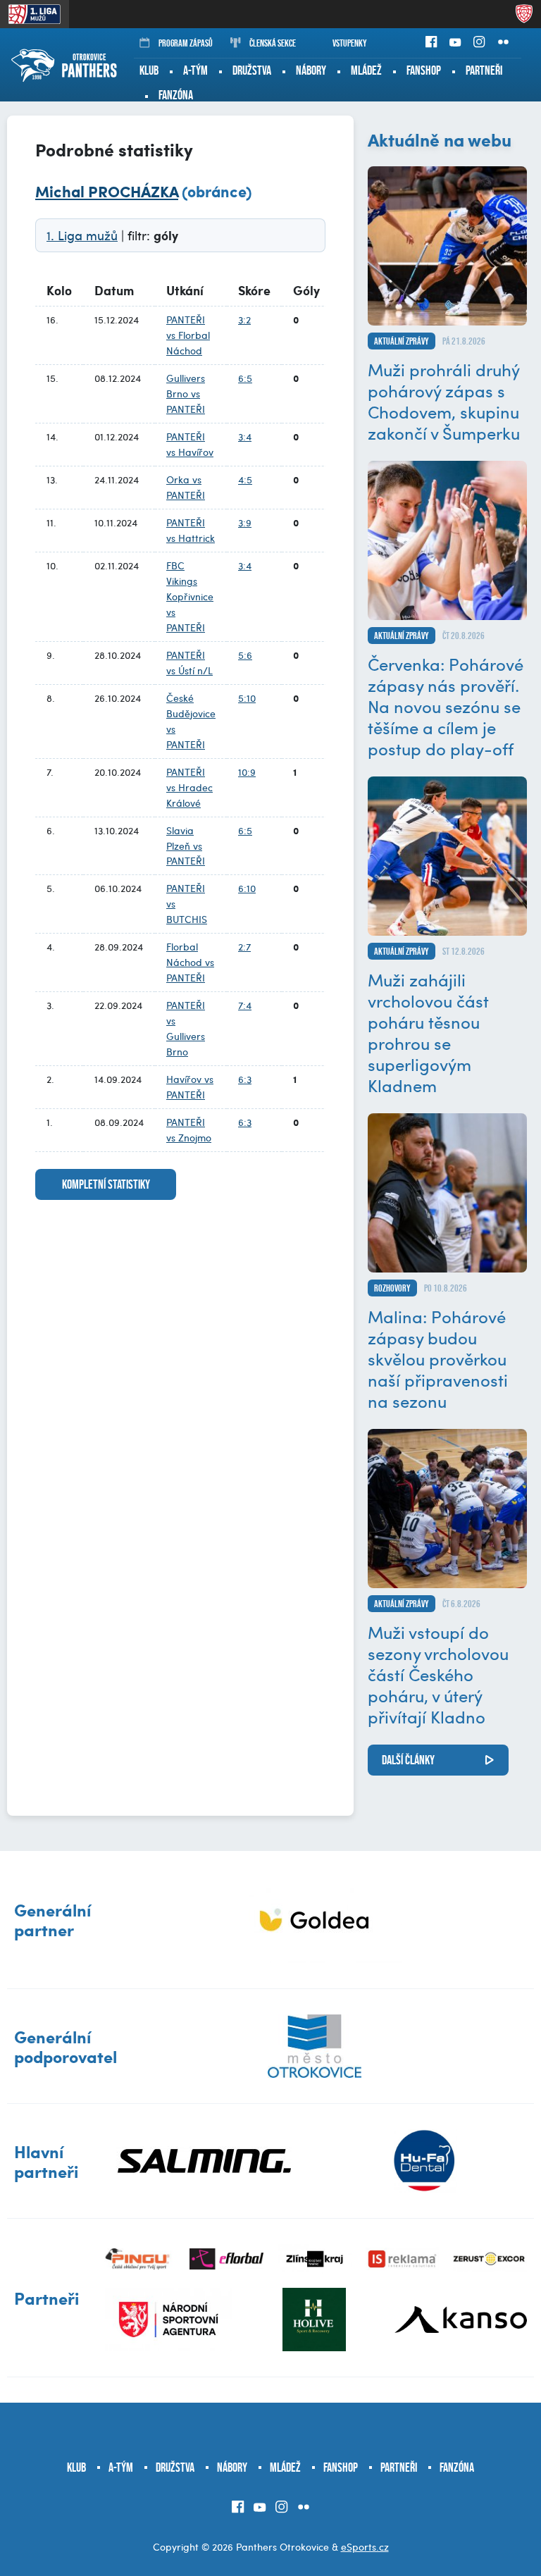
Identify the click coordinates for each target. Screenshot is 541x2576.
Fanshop (424, 70)
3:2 (244, 320)
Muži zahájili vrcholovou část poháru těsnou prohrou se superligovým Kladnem (428, 1032)
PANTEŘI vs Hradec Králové (189, 787)
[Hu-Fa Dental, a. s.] (424, 2161)
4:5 (245, 479)
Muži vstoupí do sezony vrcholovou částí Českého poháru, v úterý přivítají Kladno (438, 1674)
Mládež (366, 70)
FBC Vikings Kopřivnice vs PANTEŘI (190, 596)
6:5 (245, 378)
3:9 (245, 522)
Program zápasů (186, 43)
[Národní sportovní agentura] (168, 2320)
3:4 (245, 436)
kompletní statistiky (106, 1184)
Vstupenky (350, 43)
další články (408, 1760)
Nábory (311, 70)
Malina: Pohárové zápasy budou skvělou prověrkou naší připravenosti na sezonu (438, 1358)
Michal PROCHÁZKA (107, 191)
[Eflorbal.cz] (226, 2259)
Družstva (252, 70)
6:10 (247, 888)
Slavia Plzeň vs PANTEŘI (186, 846)
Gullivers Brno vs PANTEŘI (186, 394)
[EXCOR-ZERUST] (490, 2259)
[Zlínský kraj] (315, 2259)
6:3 (245, 1079)
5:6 (245, 655)
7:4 (245, 1005)
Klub (149, 70)
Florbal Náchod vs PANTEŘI (190, 962)
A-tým (195, 70)
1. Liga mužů (82, 235)
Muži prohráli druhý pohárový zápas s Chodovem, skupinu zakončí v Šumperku (444, 401)
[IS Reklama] (403, 2259)
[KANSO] (461, 2320)
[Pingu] (139, 2259)
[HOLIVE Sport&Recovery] (314, 2320)
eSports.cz (365, 2547)
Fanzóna (176, 95)
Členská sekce (273, 43)
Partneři (484, 70)
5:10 (247, 698)
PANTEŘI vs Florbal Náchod (188, 335)
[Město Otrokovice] (315, 2046)
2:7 (244, 947)
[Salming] (205, 2161)
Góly (306, 290)
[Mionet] (315, 1920)
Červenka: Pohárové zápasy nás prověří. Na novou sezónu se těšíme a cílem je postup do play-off (446, 706)
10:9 (247, 772)
